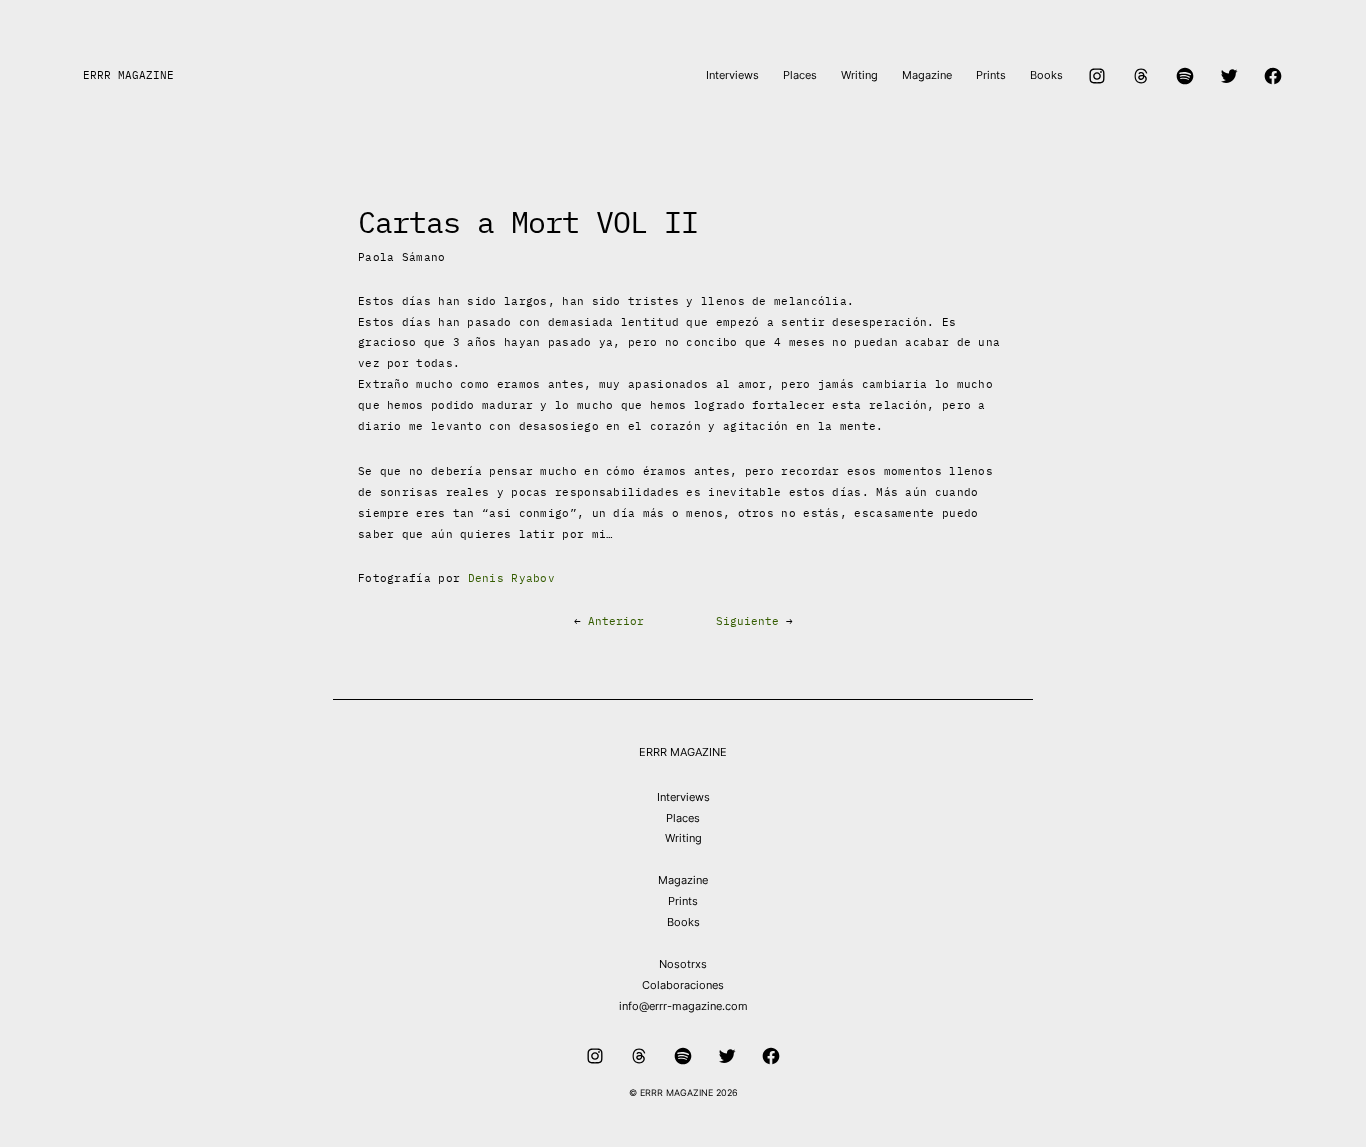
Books (683, 922)
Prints (683, 901)
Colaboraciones (683, 985)
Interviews (683, 797)
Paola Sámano (402, 257)
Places (683, 818)
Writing (683, 838)
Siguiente (747, 621)
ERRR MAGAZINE (128, 75)
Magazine (683, 880)
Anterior (616, 621)
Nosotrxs (683, 964)
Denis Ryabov (512, 578)
